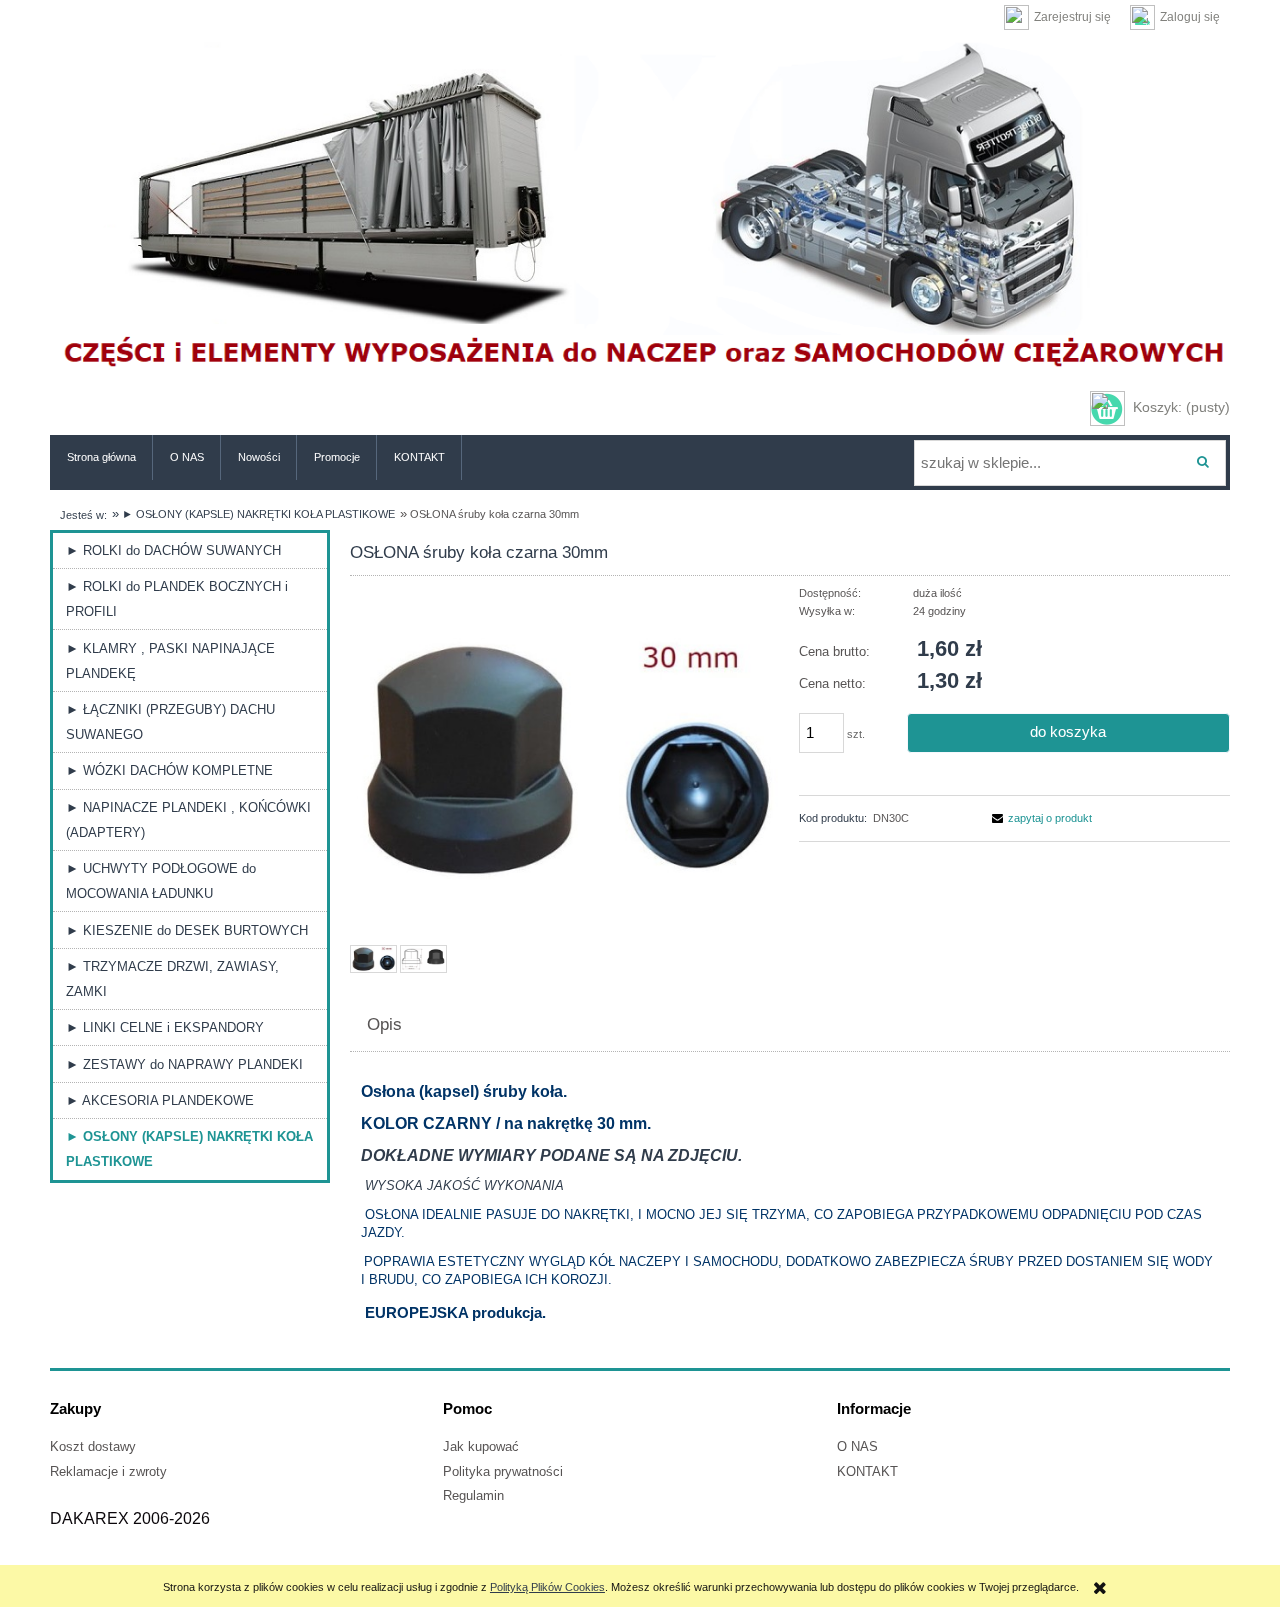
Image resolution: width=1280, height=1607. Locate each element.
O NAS (857, 1447)
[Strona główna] (640, 208)
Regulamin (473, 1496)
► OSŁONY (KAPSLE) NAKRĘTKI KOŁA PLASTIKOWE (189, 1149)
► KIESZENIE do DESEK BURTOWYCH (187, 930)
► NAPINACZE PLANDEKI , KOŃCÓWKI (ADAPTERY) (188, 820)
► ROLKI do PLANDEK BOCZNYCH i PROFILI (177, 599)
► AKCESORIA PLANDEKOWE (160, 1100)
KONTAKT (867, 1472)
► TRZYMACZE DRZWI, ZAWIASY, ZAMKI (172, 979)
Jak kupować (481, 1447)
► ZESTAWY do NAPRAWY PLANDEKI (184, 1064)
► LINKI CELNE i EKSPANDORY (165, 1027)
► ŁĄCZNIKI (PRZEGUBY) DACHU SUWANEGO (170, 722)
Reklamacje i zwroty (108, 1472)
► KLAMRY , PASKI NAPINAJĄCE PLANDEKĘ (170, 661)
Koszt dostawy (93, 1447)
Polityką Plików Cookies (547, 1587)
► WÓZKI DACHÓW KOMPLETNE (169, 770)
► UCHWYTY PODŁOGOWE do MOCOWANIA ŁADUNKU (161, 881)
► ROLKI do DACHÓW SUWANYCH (173, 550)
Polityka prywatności (503, 1472)
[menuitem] (101, 457)
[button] (1039, 818)
